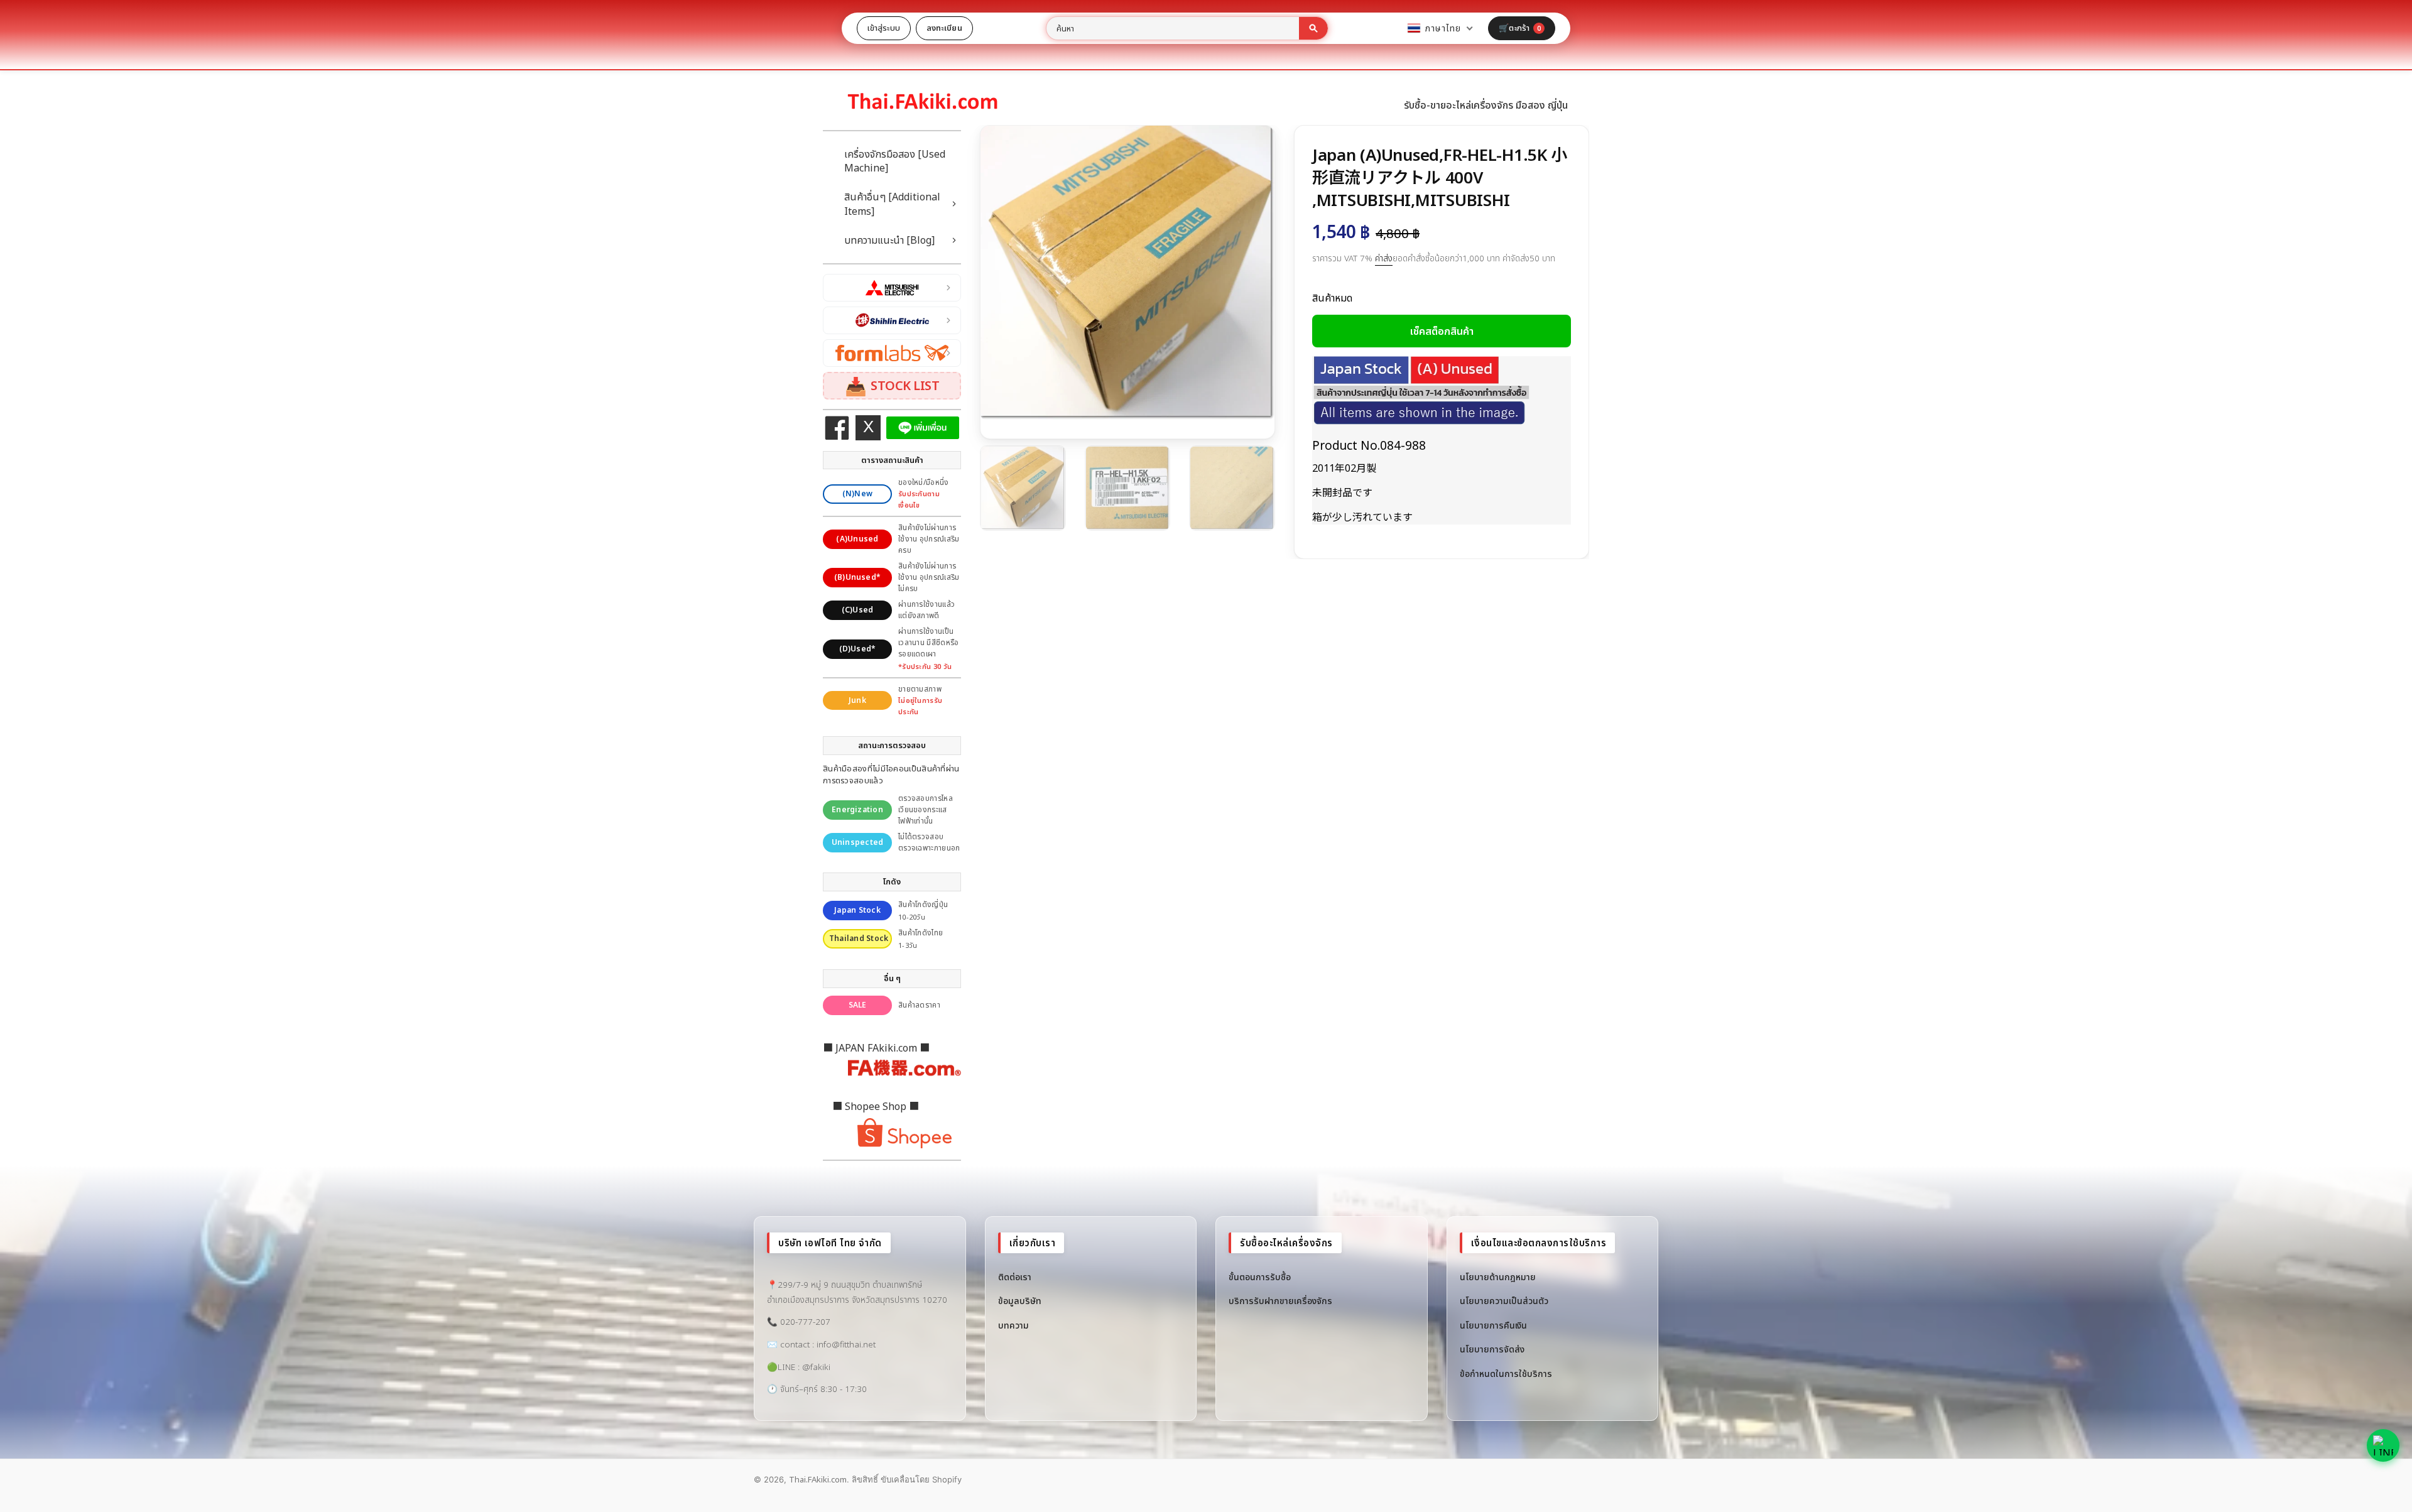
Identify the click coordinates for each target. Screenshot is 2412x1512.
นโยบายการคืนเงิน (1493, 1325)
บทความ (1013, 1325)
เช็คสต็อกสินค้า (1442, 331)
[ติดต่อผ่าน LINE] (2383, 1445)
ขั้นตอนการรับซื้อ (1260, 1277)
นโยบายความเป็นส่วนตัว (1504, 1301)
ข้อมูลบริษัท (1020, 1301)
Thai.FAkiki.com (818, 1479)
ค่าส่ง (1384, 258)
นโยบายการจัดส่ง (1492, 1349)
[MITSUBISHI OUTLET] (892, 288)
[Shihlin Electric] (892, 320)
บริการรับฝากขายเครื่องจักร (1280, 1301)
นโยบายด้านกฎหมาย (1498, 1277)
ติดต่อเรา (1015, 1277)
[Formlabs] (892, 353)
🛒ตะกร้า (1520, 28)
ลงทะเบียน (944, 28)
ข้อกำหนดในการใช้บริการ (1506, 1373)
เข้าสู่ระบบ (884, 28)
